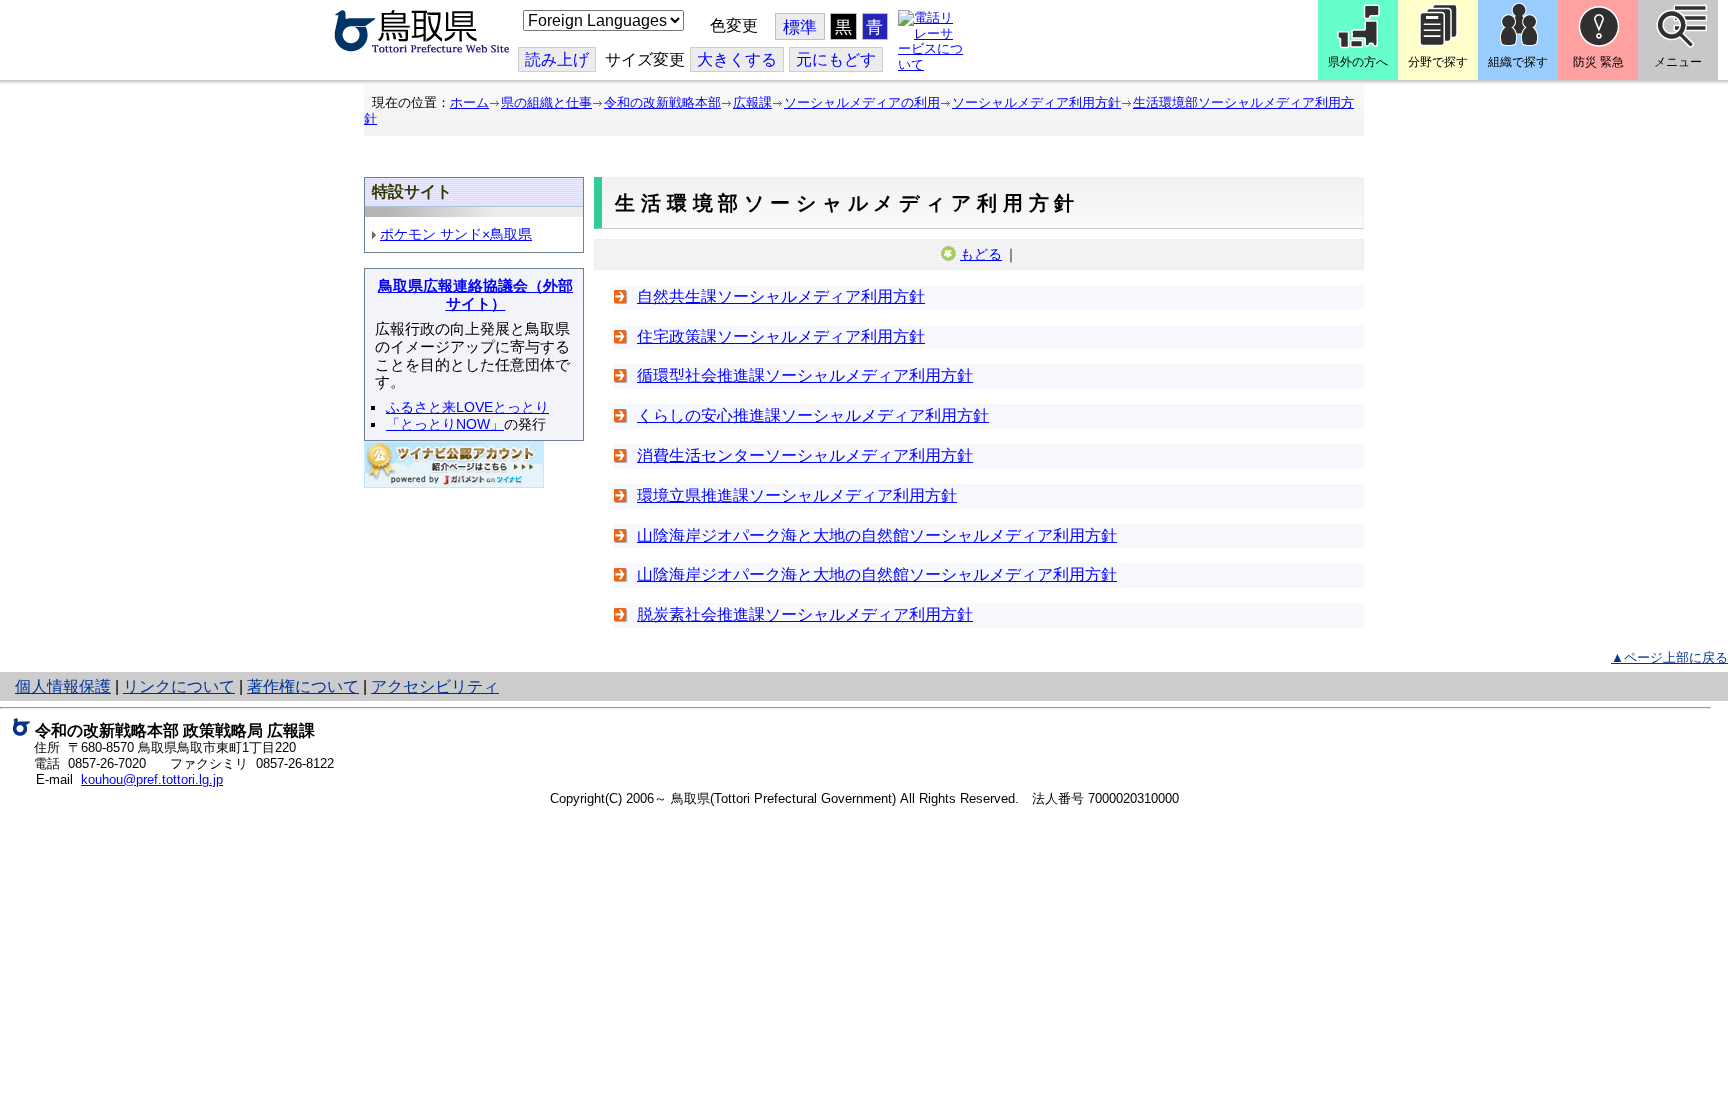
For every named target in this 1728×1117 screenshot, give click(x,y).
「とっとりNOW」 (445, 424)
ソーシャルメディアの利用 (862, 102)
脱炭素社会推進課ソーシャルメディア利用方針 (805, 614)
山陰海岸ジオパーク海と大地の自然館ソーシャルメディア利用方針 (877, 535)
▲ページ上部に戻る (1669, 657)
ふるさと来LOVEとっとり (467, 407)
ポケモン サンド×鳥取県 (456, 234)
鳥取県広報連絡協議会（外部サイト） (475, 295)
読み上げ (557, 59)
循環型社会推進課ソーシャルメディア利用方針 (805, 375)
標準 (800, 27)
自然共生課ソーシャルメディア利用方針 (781, 296)
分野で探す (1438, 62)
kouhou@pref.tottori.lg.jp (152, 779)
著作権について (303, 686)
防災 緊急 (1598, 62)
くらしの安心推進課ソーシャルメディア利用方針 (813, 415)
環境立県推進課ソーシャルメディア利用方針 (797, 495)
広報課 (752, 102)
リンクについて (179, 686)
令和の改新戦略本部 (662, 102)
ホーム (469, 102)
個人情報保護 (63, 686)
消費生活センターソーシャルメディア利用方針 (805, 455)
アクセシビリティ (435, 686)
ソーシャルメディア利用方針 (1036, 102)
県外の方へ (1358, 62)
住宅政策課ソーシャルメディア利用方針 (781, 336)
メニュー (1678, 62)
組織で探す (1518, 62)
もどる (981, 254)
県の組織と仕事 (546, 102)
